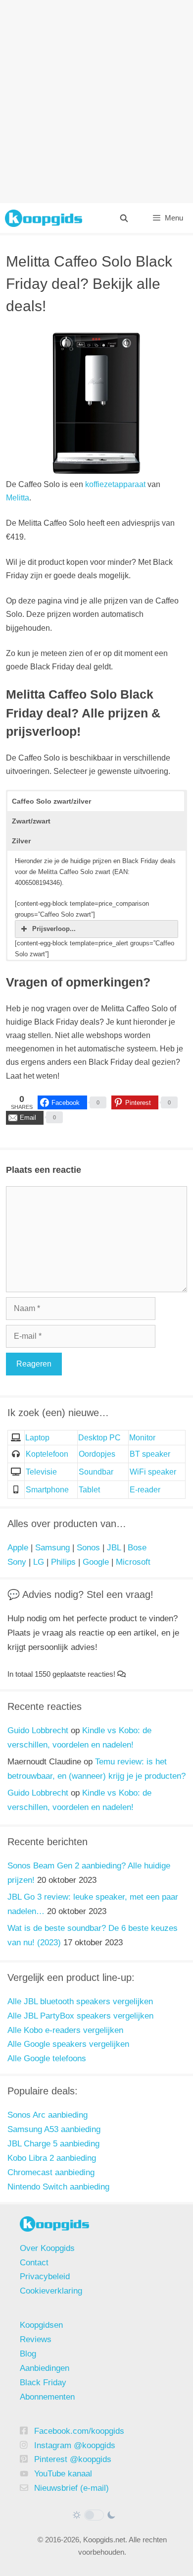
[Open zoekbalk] (123, 218)
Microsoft (133, 1562)
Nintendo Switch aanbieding (58, 2187)
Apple (18, 1548)
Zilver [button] (21, 841)
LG (39, 1562)
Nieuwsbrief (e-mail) (72, 2488)
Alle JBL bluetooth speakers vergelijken (80, 2001)
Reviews (36, 2339)
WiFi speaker (153, 1472)
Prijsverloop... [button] (54, 929)
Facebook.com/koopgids (79, 2431)
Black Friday (43, 2383)
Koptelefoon (47, 1454)
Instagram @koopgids (75, 2445)
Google (96, 1562)
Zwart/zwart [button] (31, 821)
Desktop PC (99, 1438)
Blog (28, 2354)
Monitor (142, 1438)
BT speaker (150, 1454)
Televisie (41, 1472)
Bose (137, 1548)
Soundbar (96, 1472)
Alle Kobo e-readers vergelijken (65, 2030)
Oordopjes (97, 1454)
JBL (114, 1548)
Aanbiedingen (45, 2368)
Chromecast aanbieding (51, 2172)
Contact (34, 2263)
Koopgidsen (41, 2325)
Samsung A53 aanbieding (54, 2129)
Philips (63, 1562)
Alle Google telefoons (47, 2058)
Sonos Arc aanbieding (48, 2115)
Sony (17, 1562)
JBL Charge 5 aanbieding (53, 2144)
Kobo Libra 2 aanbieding (52, 2158)
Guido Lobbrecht (38, 1730)
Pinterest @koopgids (73, 2459)
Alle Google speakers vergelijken (68, 2044)
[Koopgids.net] (44, 218)
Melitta (18, 498)
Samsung (52, 1548)
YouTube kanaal (63, 2474)
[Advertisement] (96, 102)
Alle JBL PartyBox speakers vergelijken (80, 2016)
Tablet (89, 1490)
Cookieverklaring (51, 2291)
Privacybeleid (45, 2276)
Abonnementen (47, 2397)
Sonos (88, 1548)
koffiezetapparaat (115, 484)
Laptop (37, 1438)
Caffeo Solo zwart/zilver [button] (51, 801)
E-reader (145, 1490)
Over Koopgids (47, 2248)
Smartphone (47, 1490)
